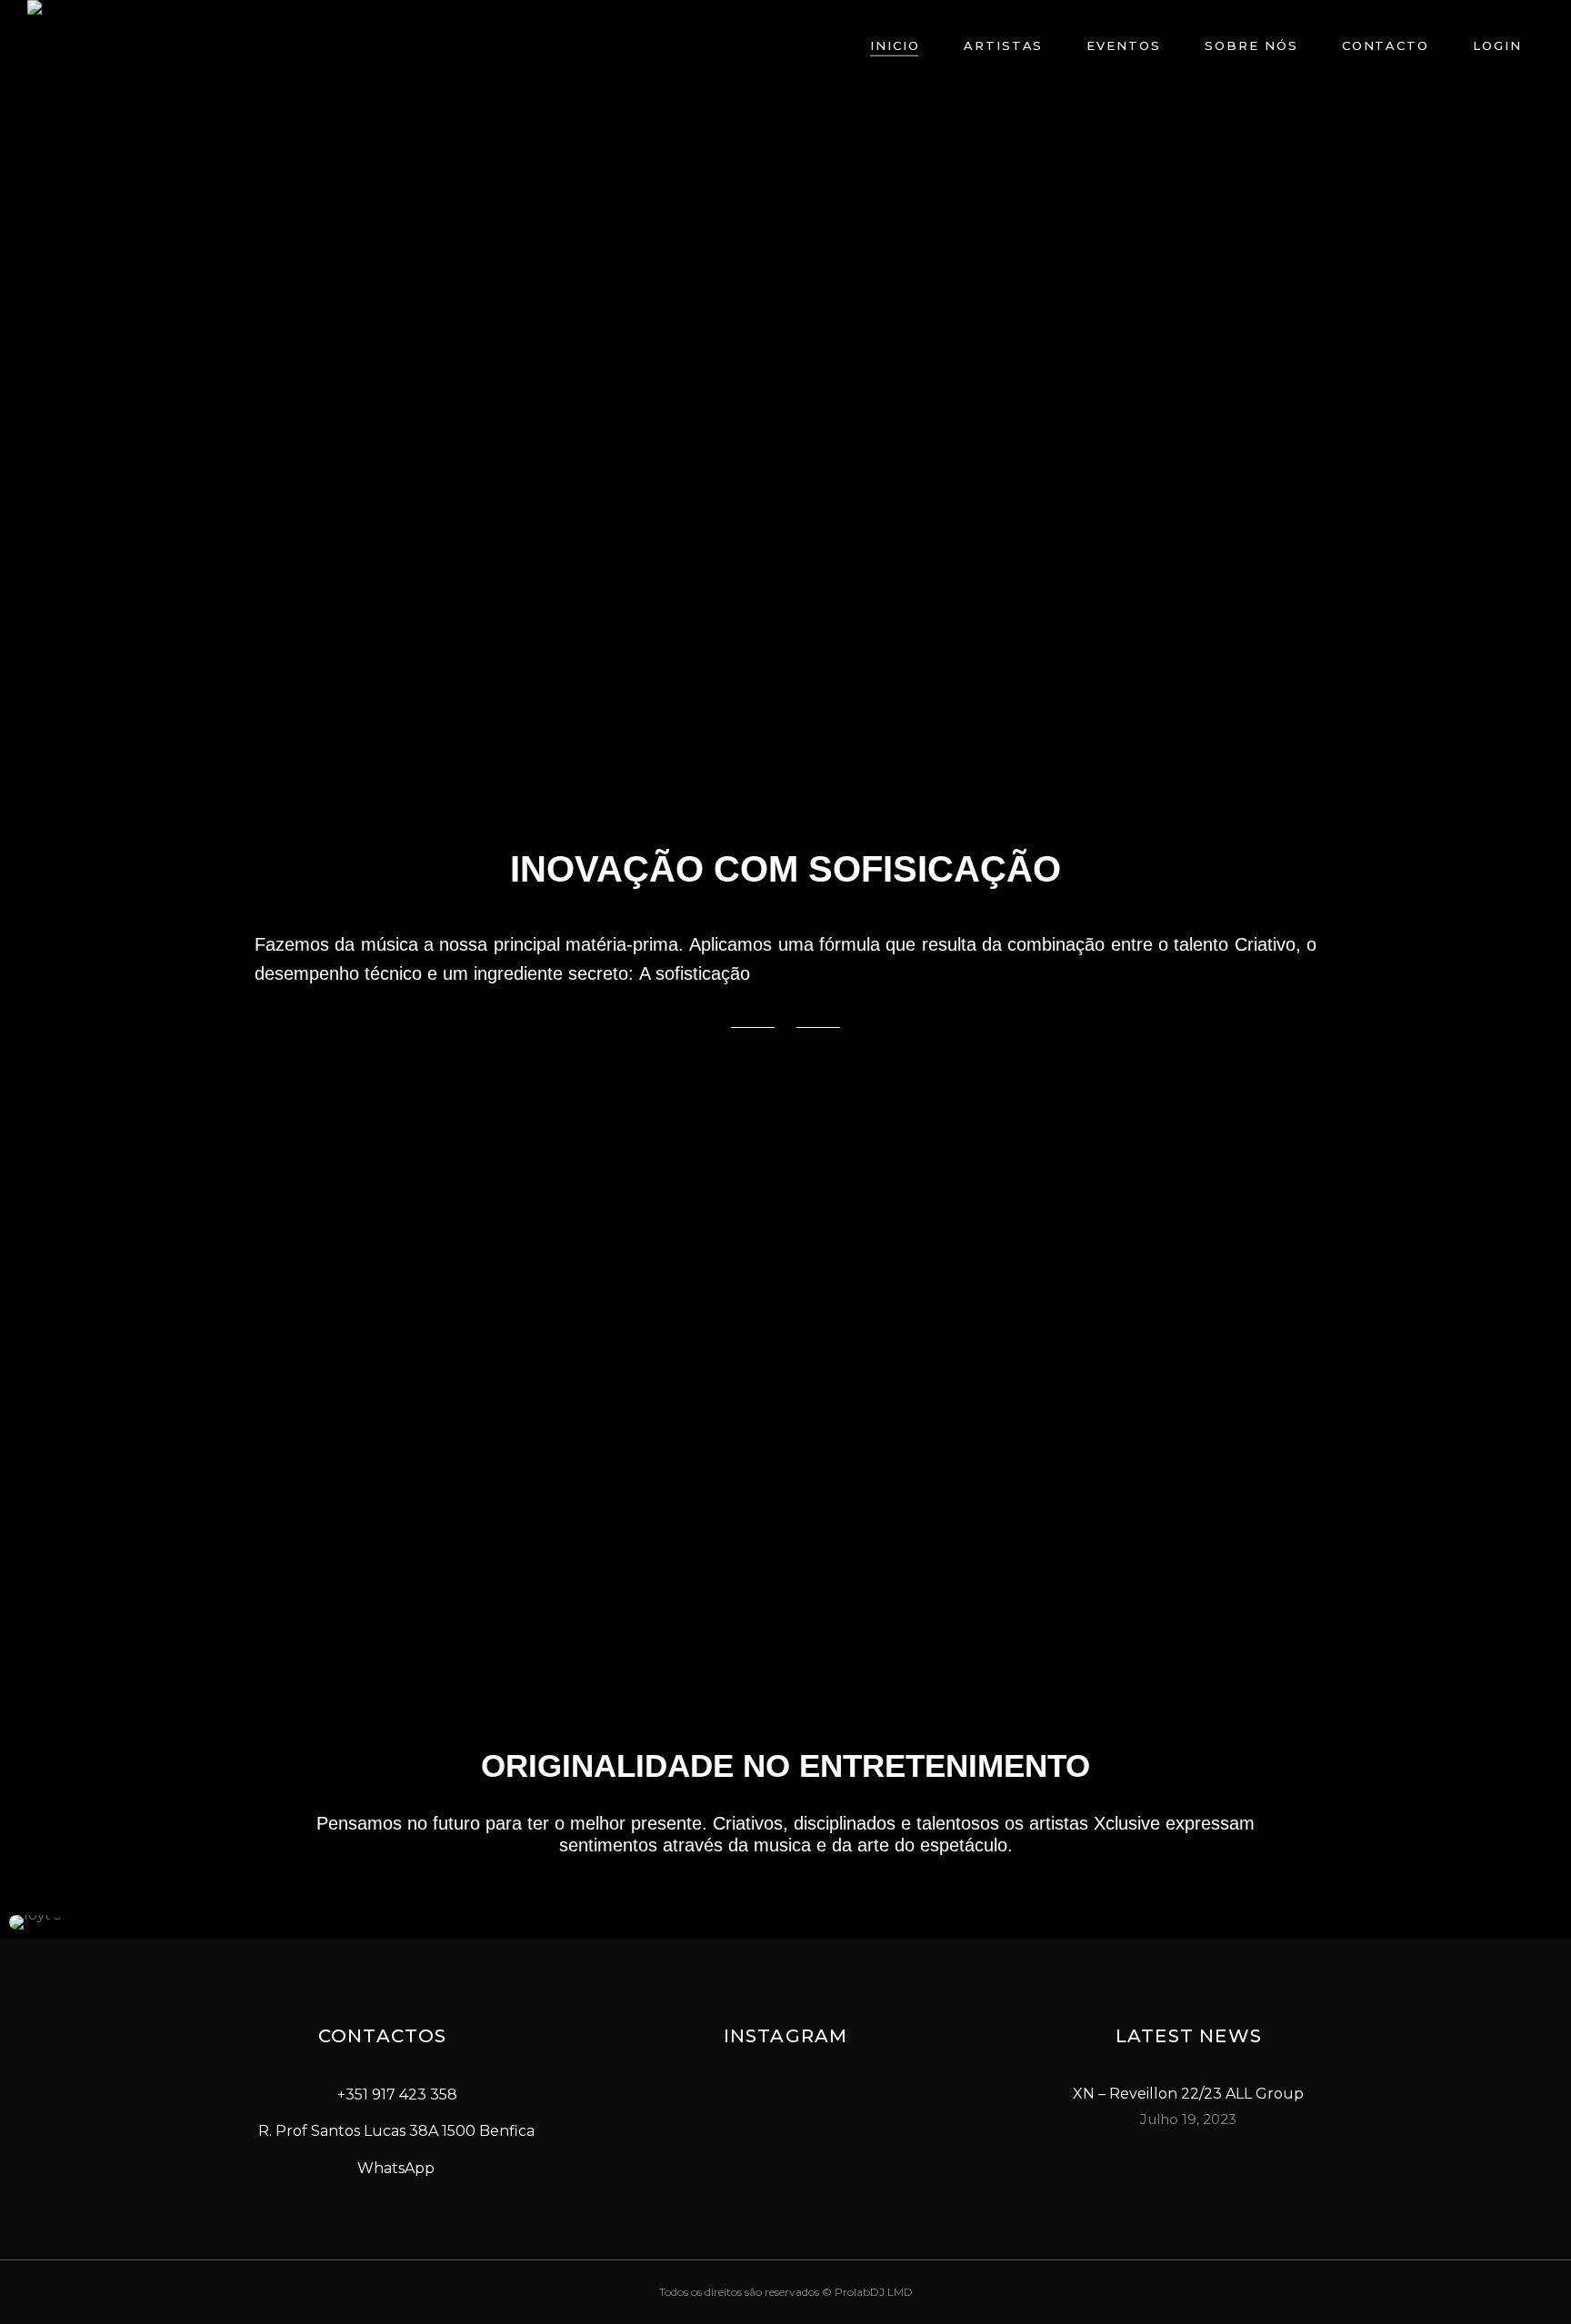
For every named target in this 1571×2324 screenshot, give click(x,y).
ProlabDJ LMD (874, 2292)
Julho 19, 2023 (1188, 2119)
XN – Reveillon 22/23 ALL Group (1188, 2094)
